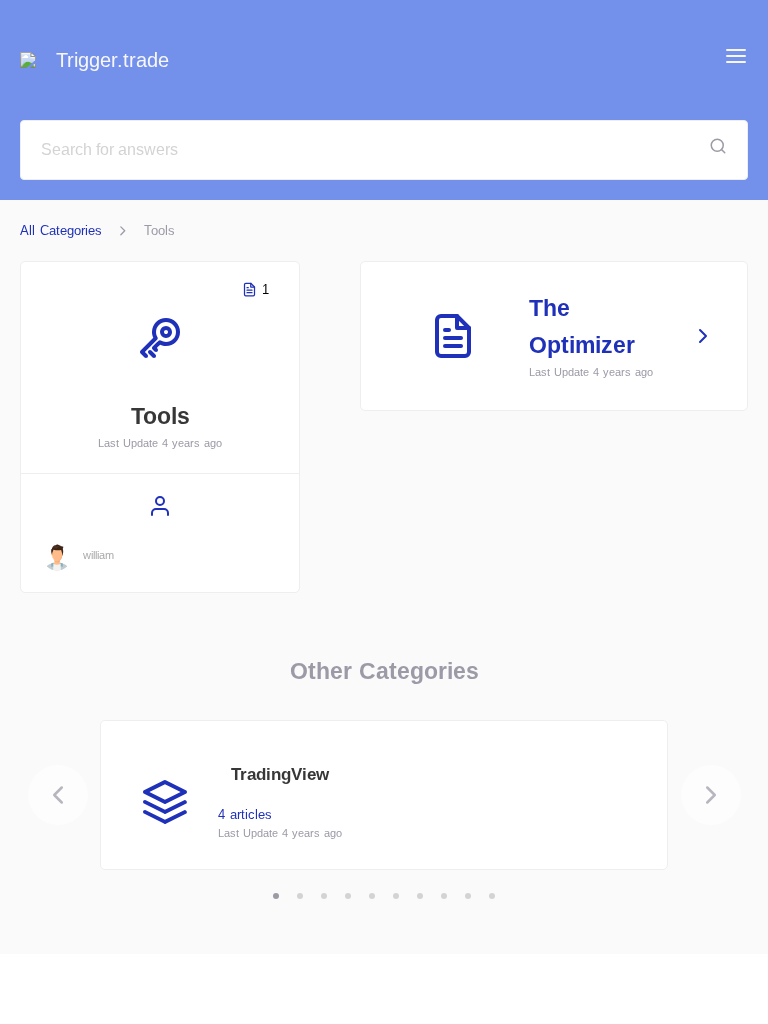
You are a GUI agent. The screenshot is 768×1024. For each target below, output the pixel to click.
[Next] (711, 795)
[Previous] (58, 795)
